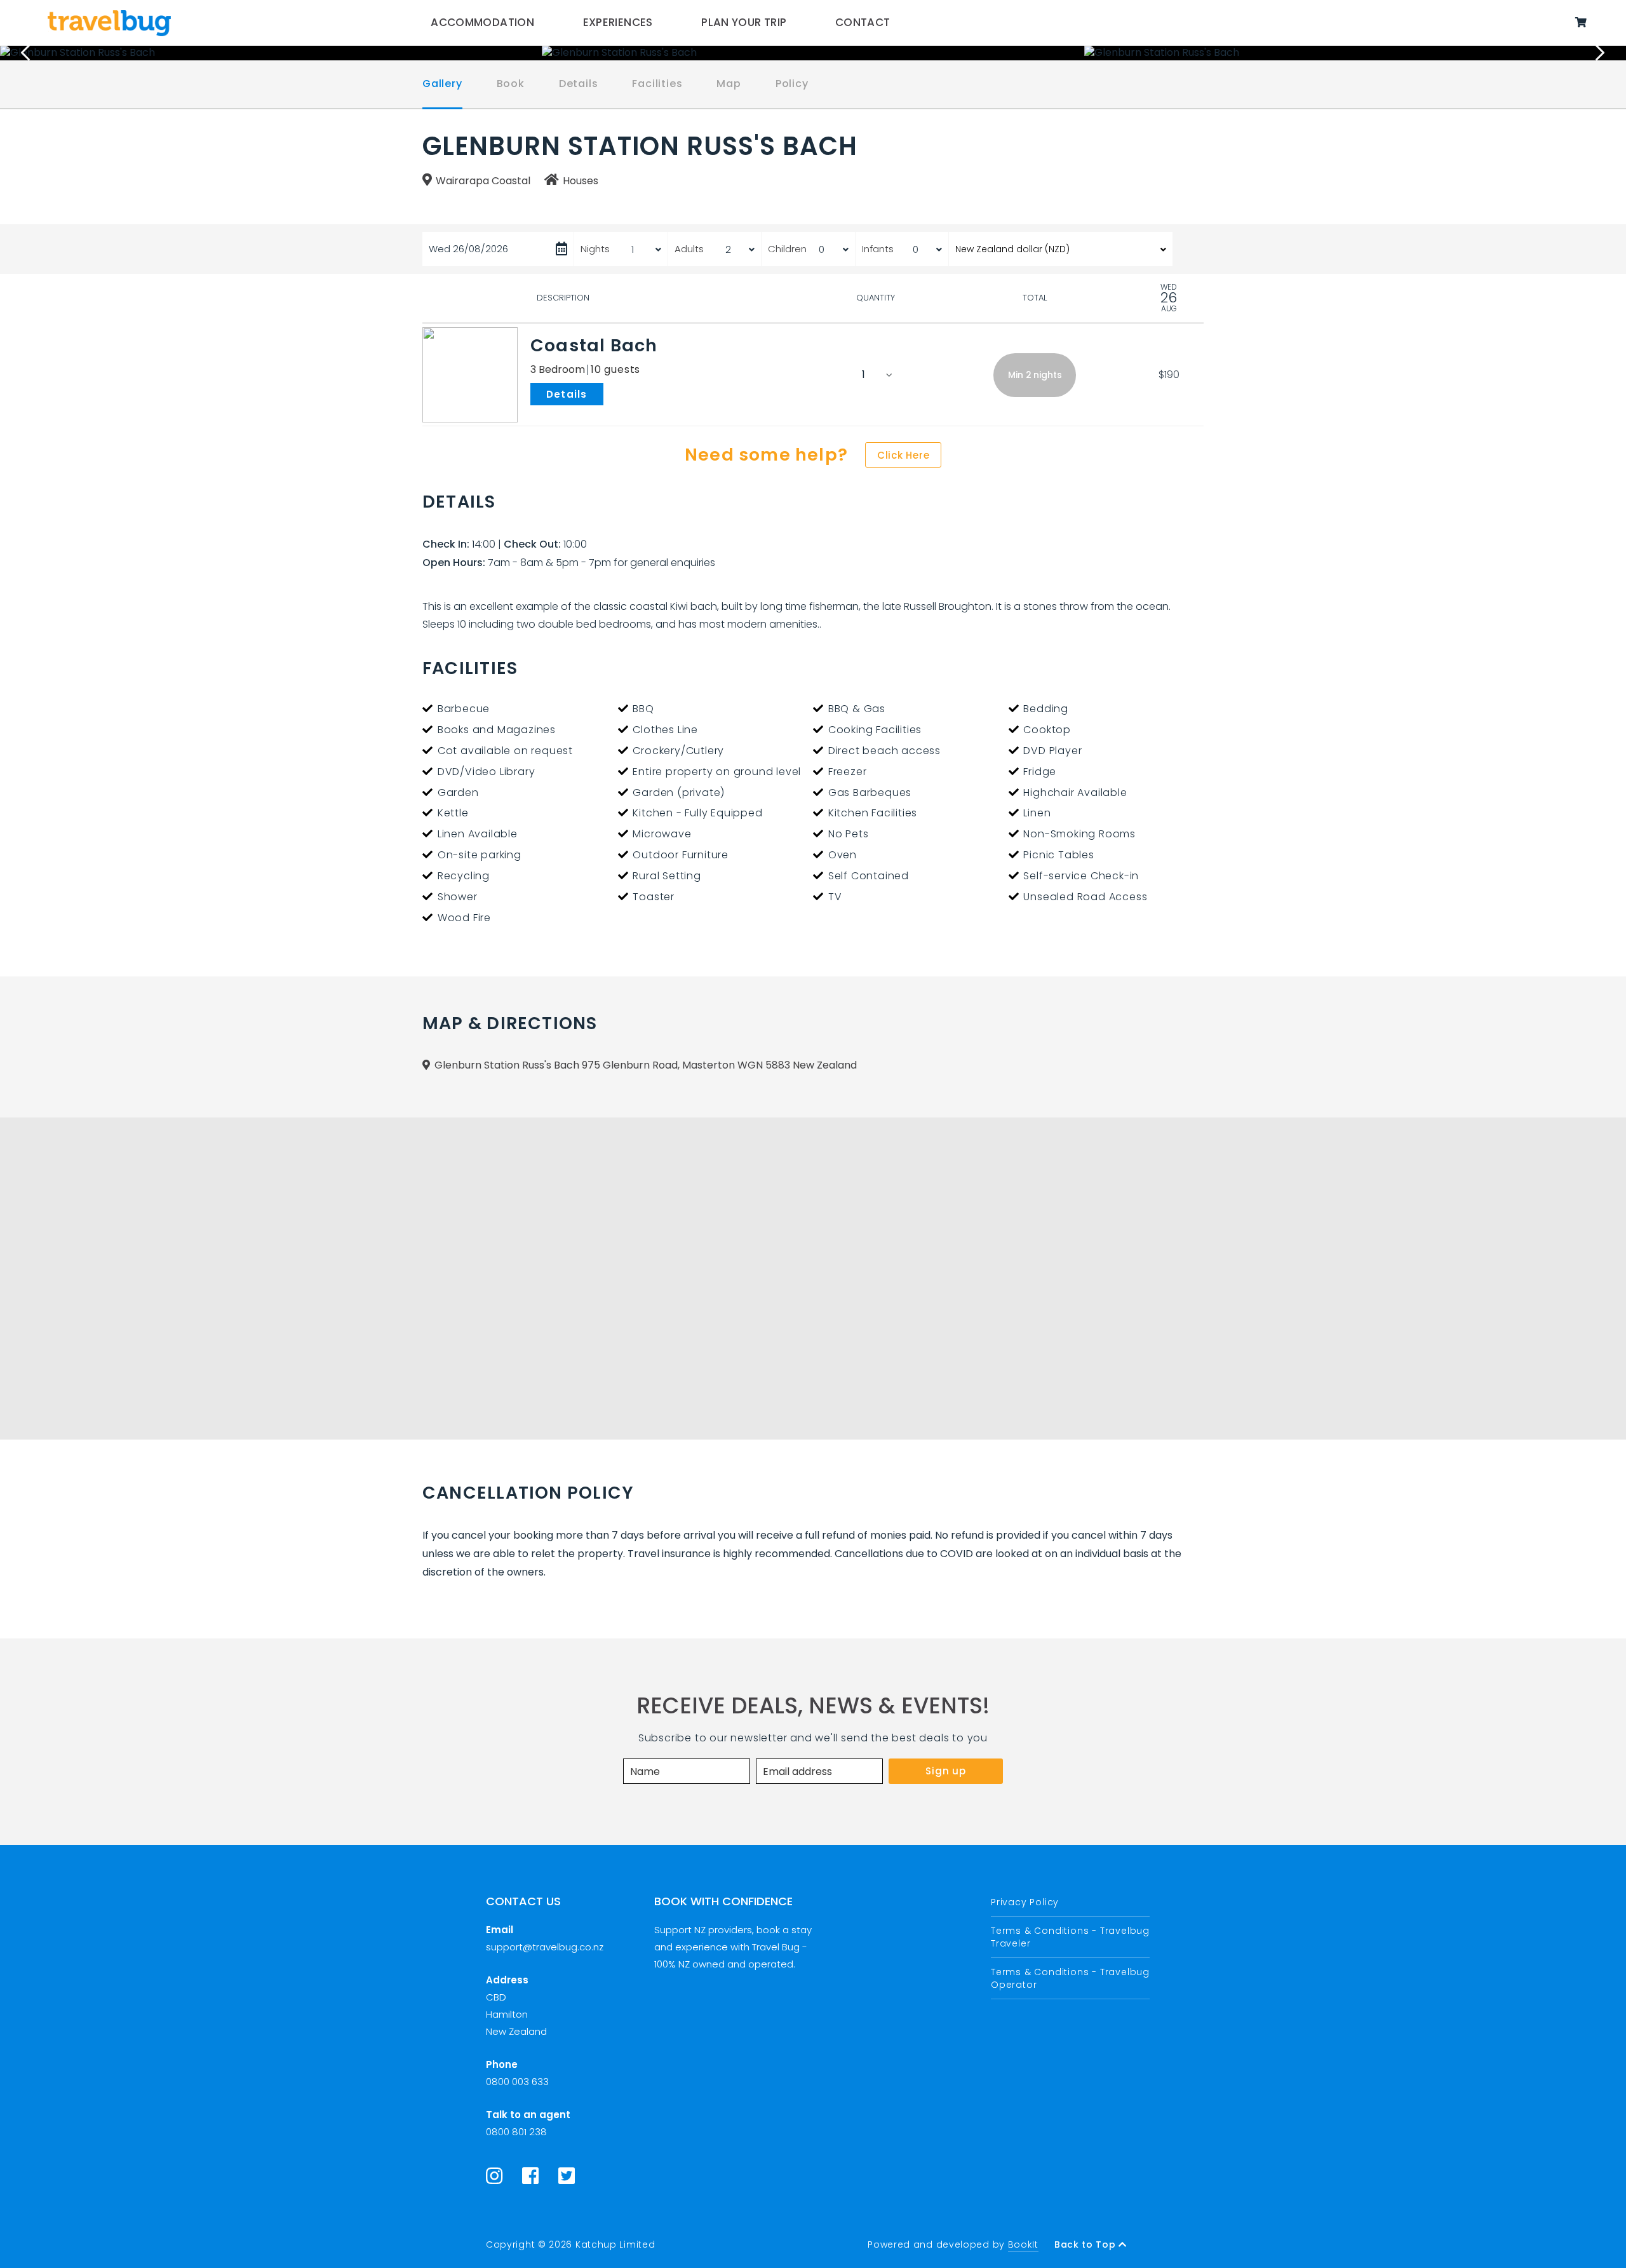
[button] (1035, 375)
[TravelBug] (109, 23)
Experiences (618, 22)
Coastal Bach (594, 345)
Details (579, 84)
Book (511, 84)
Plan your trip (744, 22)
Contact (863, 22)
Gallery (442, 84)
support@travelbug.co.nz (545, 1947)
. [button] (606, 393)
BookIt (1023, 2244)
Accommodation (482, 22)
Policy (792, 84)
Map (729, 84)
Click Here (904, 455)
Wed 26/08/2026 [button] (468, 249)
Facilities (657, 84)
